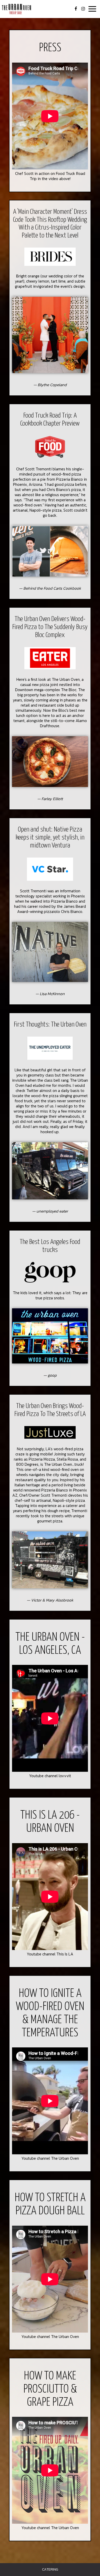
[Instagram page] (83, 9)
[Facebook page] (76, 9)
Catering (50, 2569)
